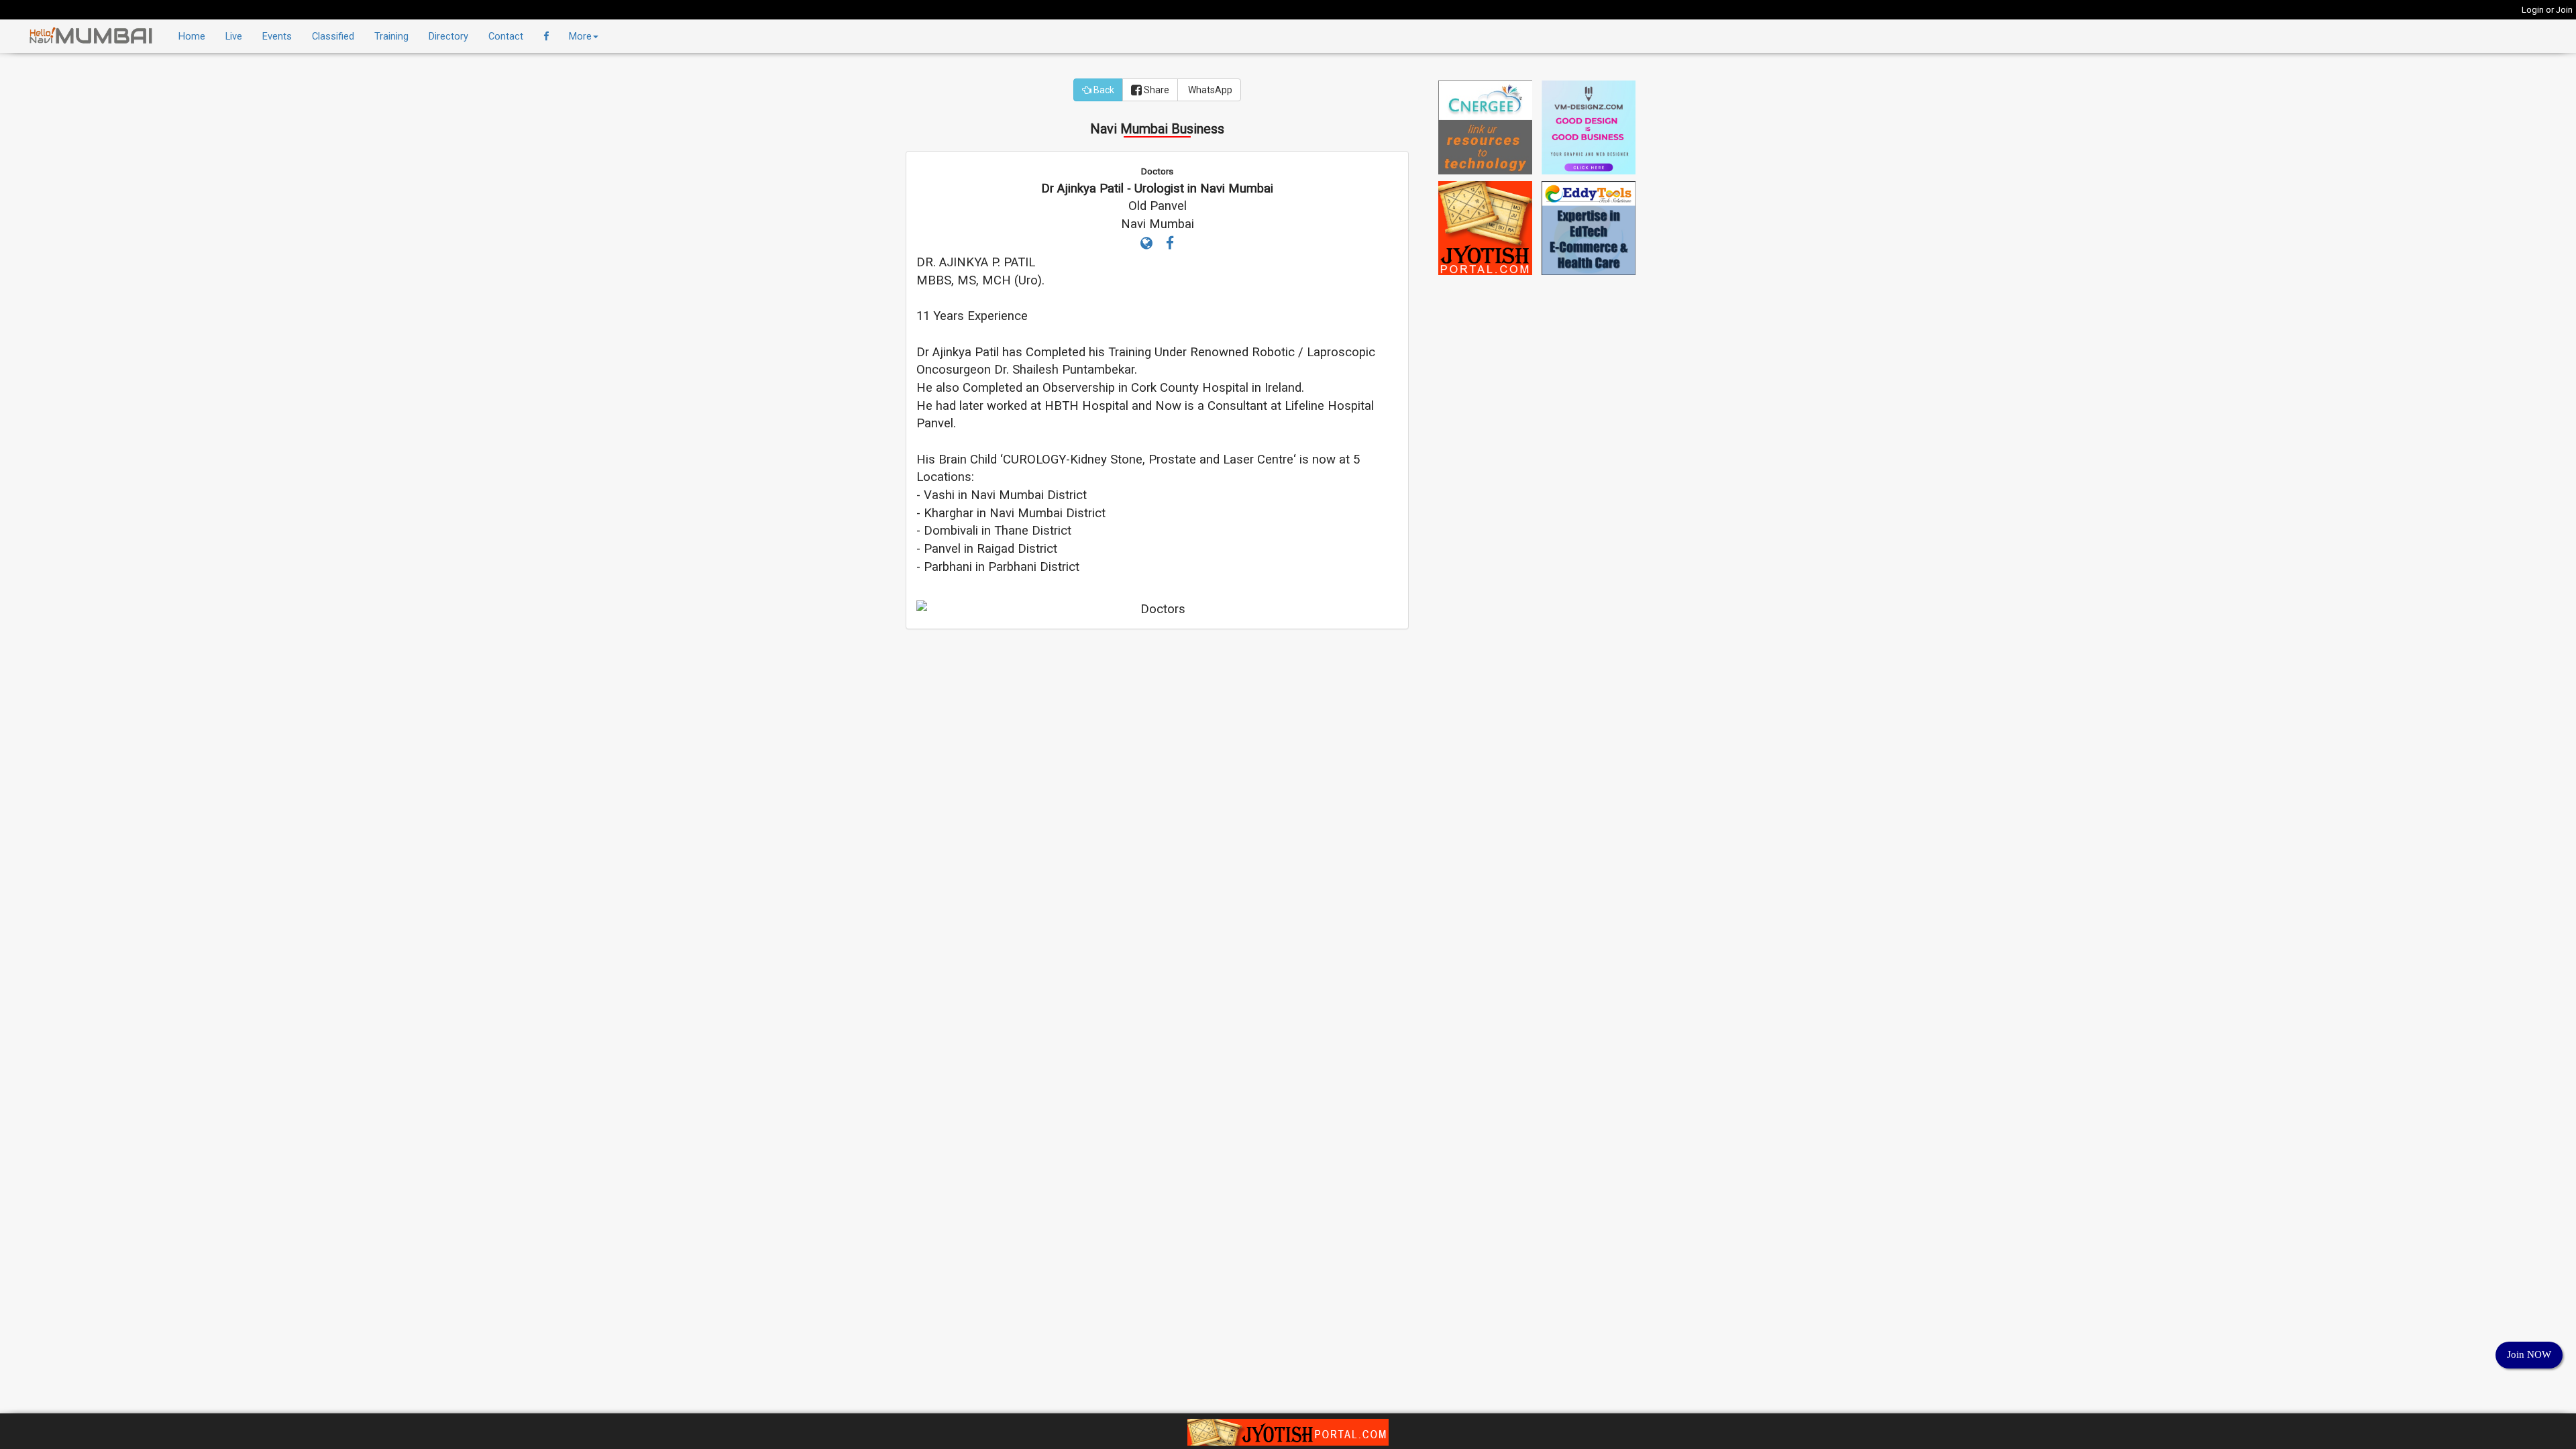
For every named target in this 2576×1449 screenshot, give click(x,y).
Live (234, 36)
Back (1103, 90)
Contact (506, 36)
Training (391, 36)
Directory (448, 36)
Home (192, 36)
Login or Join (2547, 10)
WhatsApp (1209, 90)
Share (1156, 90)
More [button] (580, 36)
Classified (333, 36)
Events (277, 36)
